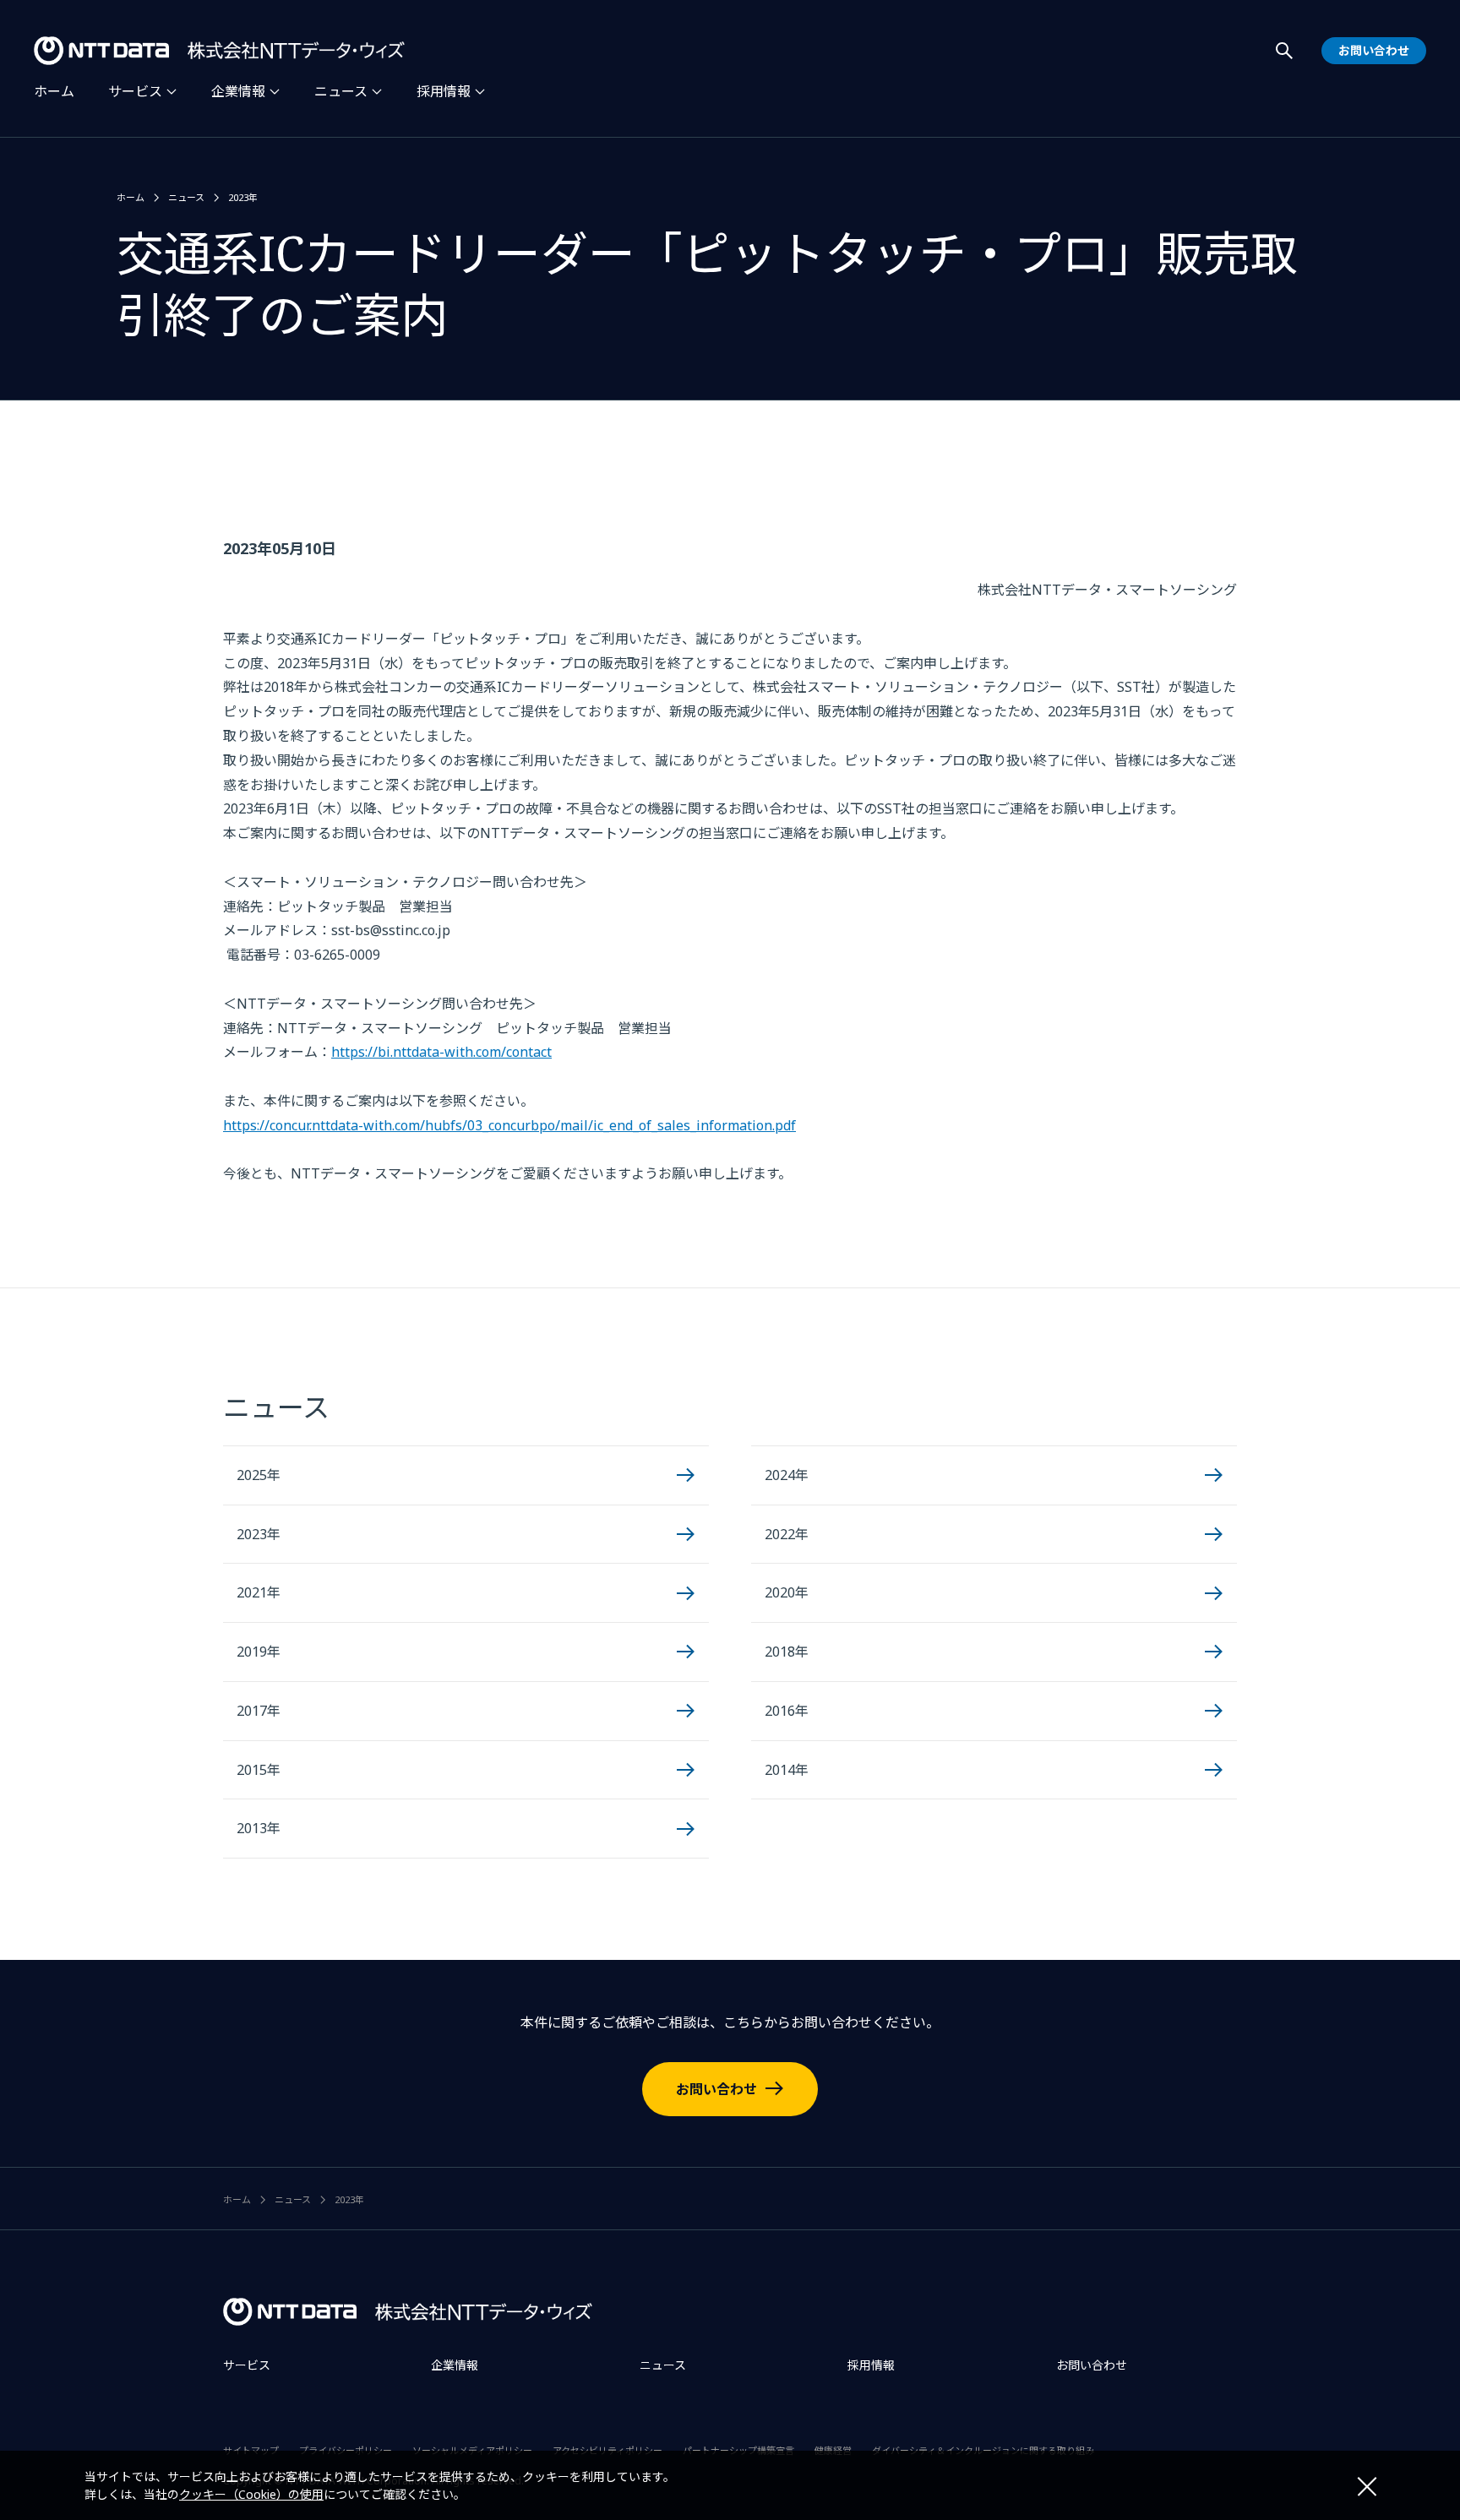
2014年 (787, 1770)
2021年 (259, 1592)
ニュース (341, 91)
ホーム (54, 91)
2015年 (259, 1770)
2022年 (787, 1534)
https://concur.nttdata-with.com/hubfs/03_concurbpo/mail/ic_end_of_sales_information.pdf (509, 1125)
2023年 (243, 197)
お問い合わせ (716, 2089)
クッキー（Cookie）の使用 (251, 2494)
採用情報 (444, 91)
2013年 (259, 1828)
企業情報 (238, 91)
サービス (135, 91)
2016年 (787, 1711)
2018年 (787, 1652)
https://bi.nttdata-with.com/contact (441, 1052)
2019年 (259, 1652)
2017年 (259, 1711)
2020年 (787, 1592)
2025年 (259, 1475)
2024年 (787, 1475)
